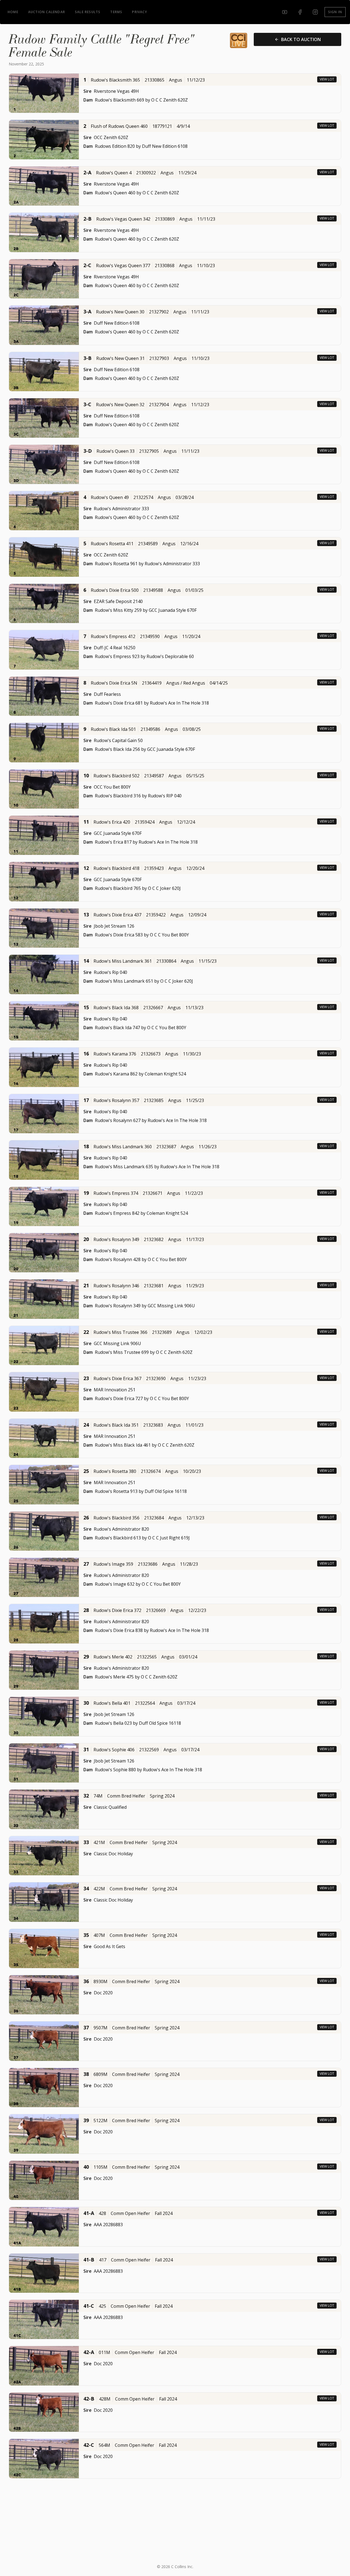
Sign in (335, 12)
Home (13, 12)
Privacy (139, 12)
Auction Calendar (47, 12)
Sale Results (88, 12)
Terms (116, 12)
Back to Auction (301, 39)
